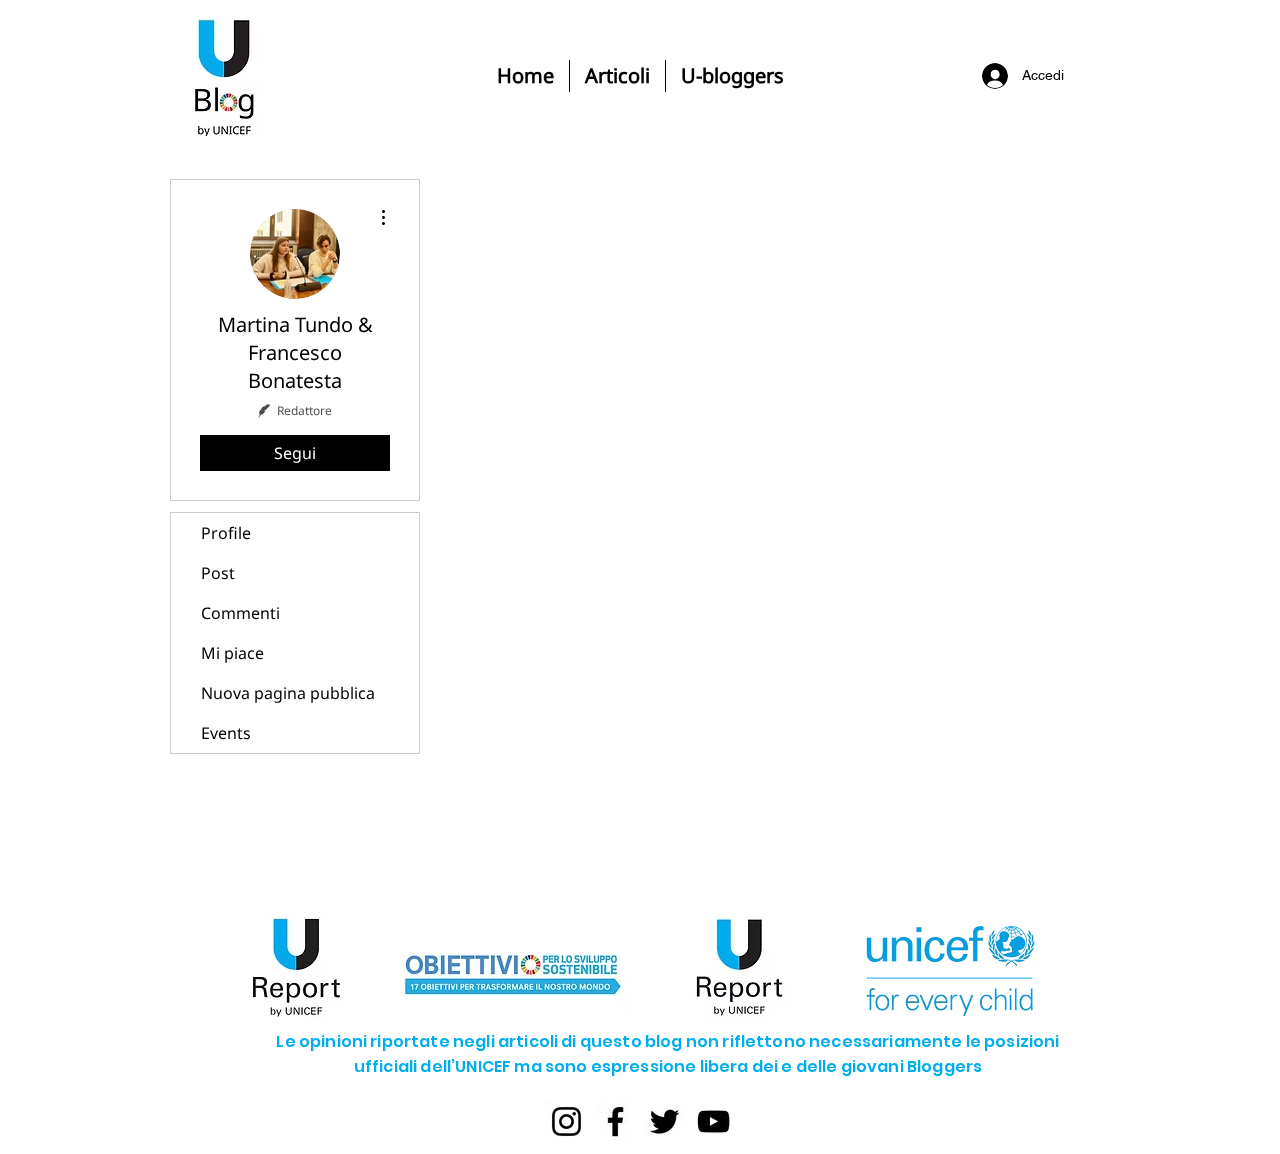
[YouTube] (713, 1121)
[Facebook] (615, 1121)
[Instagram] (566, 1121)
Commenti (240, 613)
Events (226, 733)
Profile (226, 533)
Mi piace (232, 653)
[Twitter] (664, 1121)
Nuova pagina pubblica (288, 693)
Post (218, 573)
